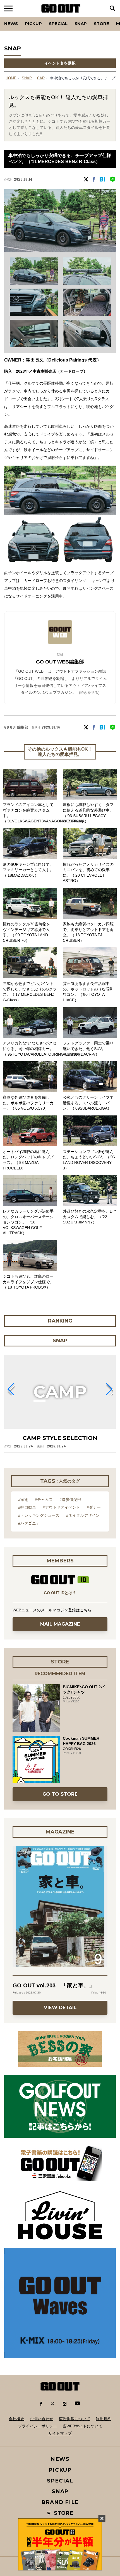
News (11, 24)
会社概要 (16, 2419)
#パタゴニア (29, 1523)
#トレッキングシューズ (39, 1515)
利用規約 (104, 2419)
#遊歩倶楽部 (70, 1500)
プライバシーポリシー (37, 2426)
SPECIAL (58, 24)
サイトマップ (60, 2433)
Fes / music (20, 17)
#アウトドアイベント (61, 1507)
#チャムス (44, 1500)
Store (101, 24)
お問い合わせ (42, 2419)
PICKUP (33, 24)
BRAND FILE (60, 2502)
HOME (11, 78)
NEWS (60, 2459)
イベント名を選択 (60, 63)
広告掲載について (75, 2419)
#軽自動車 (27, 1507)
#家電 (23, 1500)
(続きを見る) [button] (89, 693)
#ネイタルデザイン (83, 1515)
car (41, 78)
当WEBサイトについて (82, 2426)
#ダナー (94, 1507)
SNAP (81, 24)
